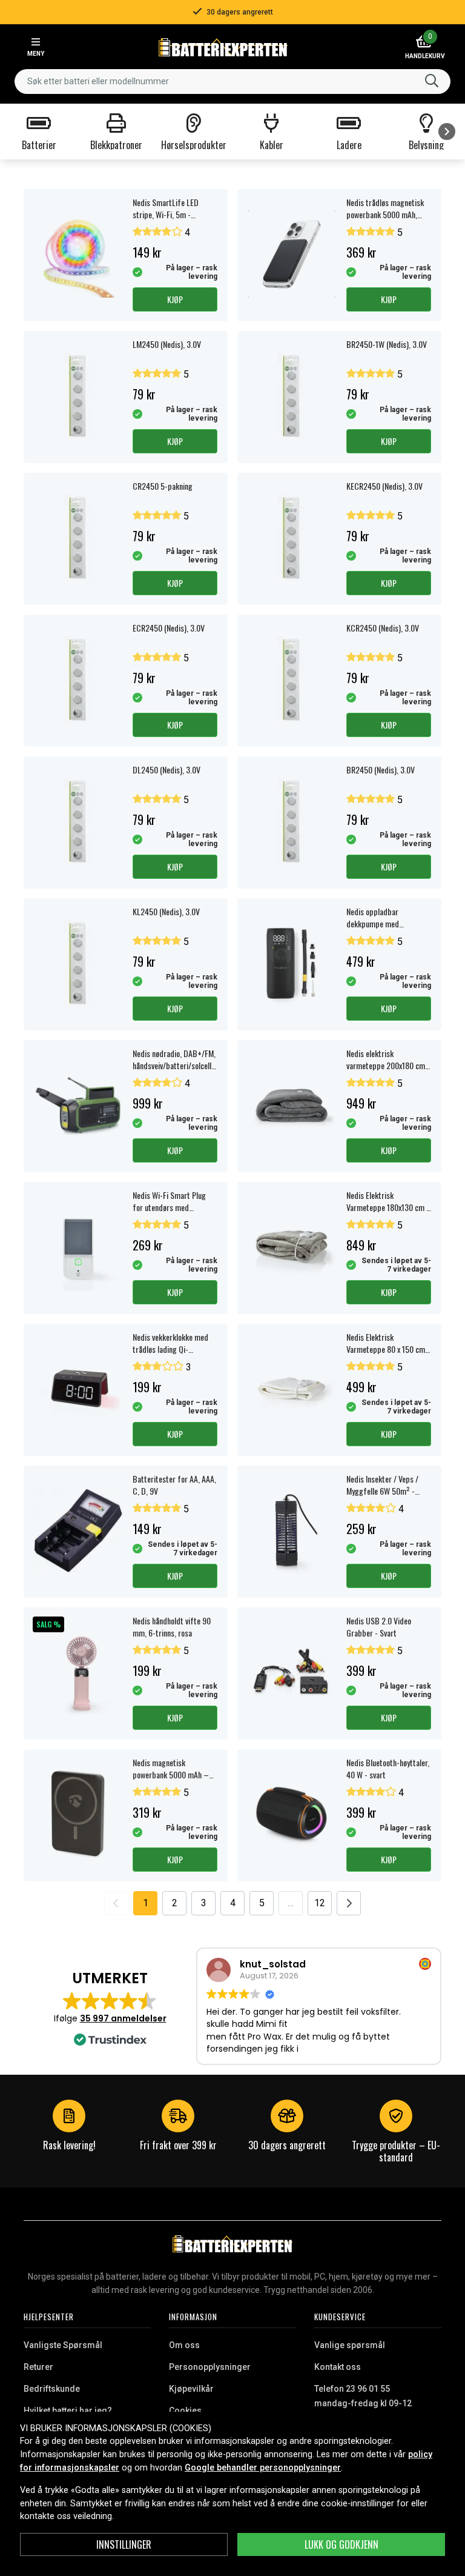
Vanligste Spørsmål (63, 2345)
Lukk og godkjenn (341, 2544)
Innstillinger (124, 2544)
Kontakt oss (338, 2367)
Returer (38, 2367)
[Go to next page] (349, 1903)
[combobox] (232, 82)
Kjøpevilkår (191, 2389)
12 (320, 1903)
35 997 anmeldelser (123, 2018)
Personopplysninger (210, 2367)
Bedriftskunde (52, 2389)
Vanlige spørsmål (350, 2345)
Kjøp (175, 299)
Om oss (184, 2345)
